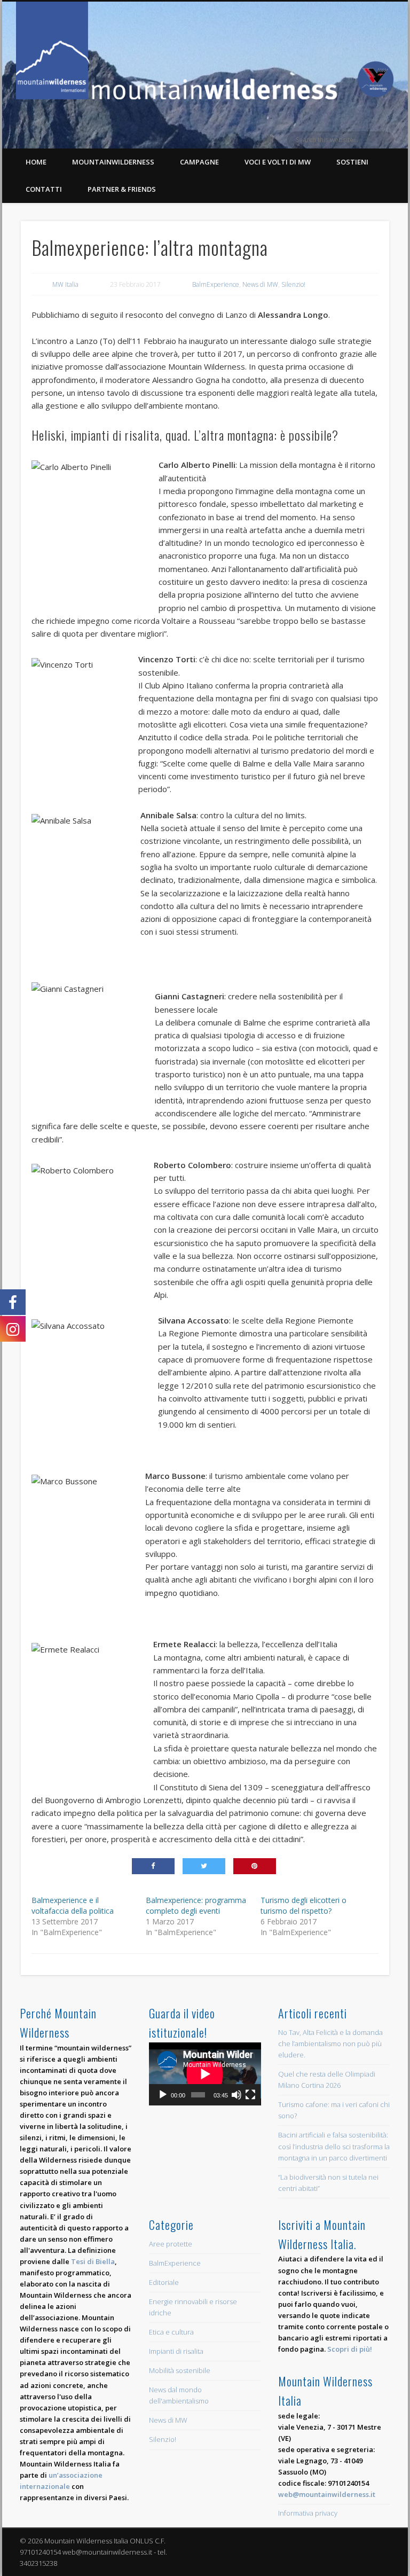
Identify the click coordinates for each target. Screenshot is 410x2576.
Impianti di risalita (176, 2351)
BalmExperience (216, 284)
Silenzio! (293, 284)
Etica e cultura (171, 2332)
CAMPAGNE (199, 162)
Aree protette (171, 2244)
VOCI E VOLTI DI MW (278, 162)
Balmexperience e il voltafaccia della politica (73, 1905)
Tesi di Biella (93, 2261)
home (36, 162)
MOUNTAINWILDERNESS (113, 162)
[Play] (163, 2095)
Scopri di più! (350, 2349)
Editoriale (164, 2282)
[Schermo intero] (250, 2095)
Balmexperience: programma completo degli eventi (196, 1905)
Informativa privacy (308, 2513)
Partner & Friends (122, 189)
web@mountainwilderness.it (327, 2494)
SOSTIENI (352, 162)
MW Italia (65, 284)
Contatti (44, 189)
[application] (205, 2074)
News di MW (260, 284)
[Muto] (236, 2095)
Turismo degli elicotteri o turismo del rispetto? (303, 1905)
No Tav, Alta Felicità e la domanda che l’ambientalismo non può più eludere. (330, 2043)
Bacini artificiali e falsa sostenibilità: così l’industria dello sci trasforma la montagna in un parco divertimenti (334, 2146)
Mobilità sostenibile (180, 2370)
